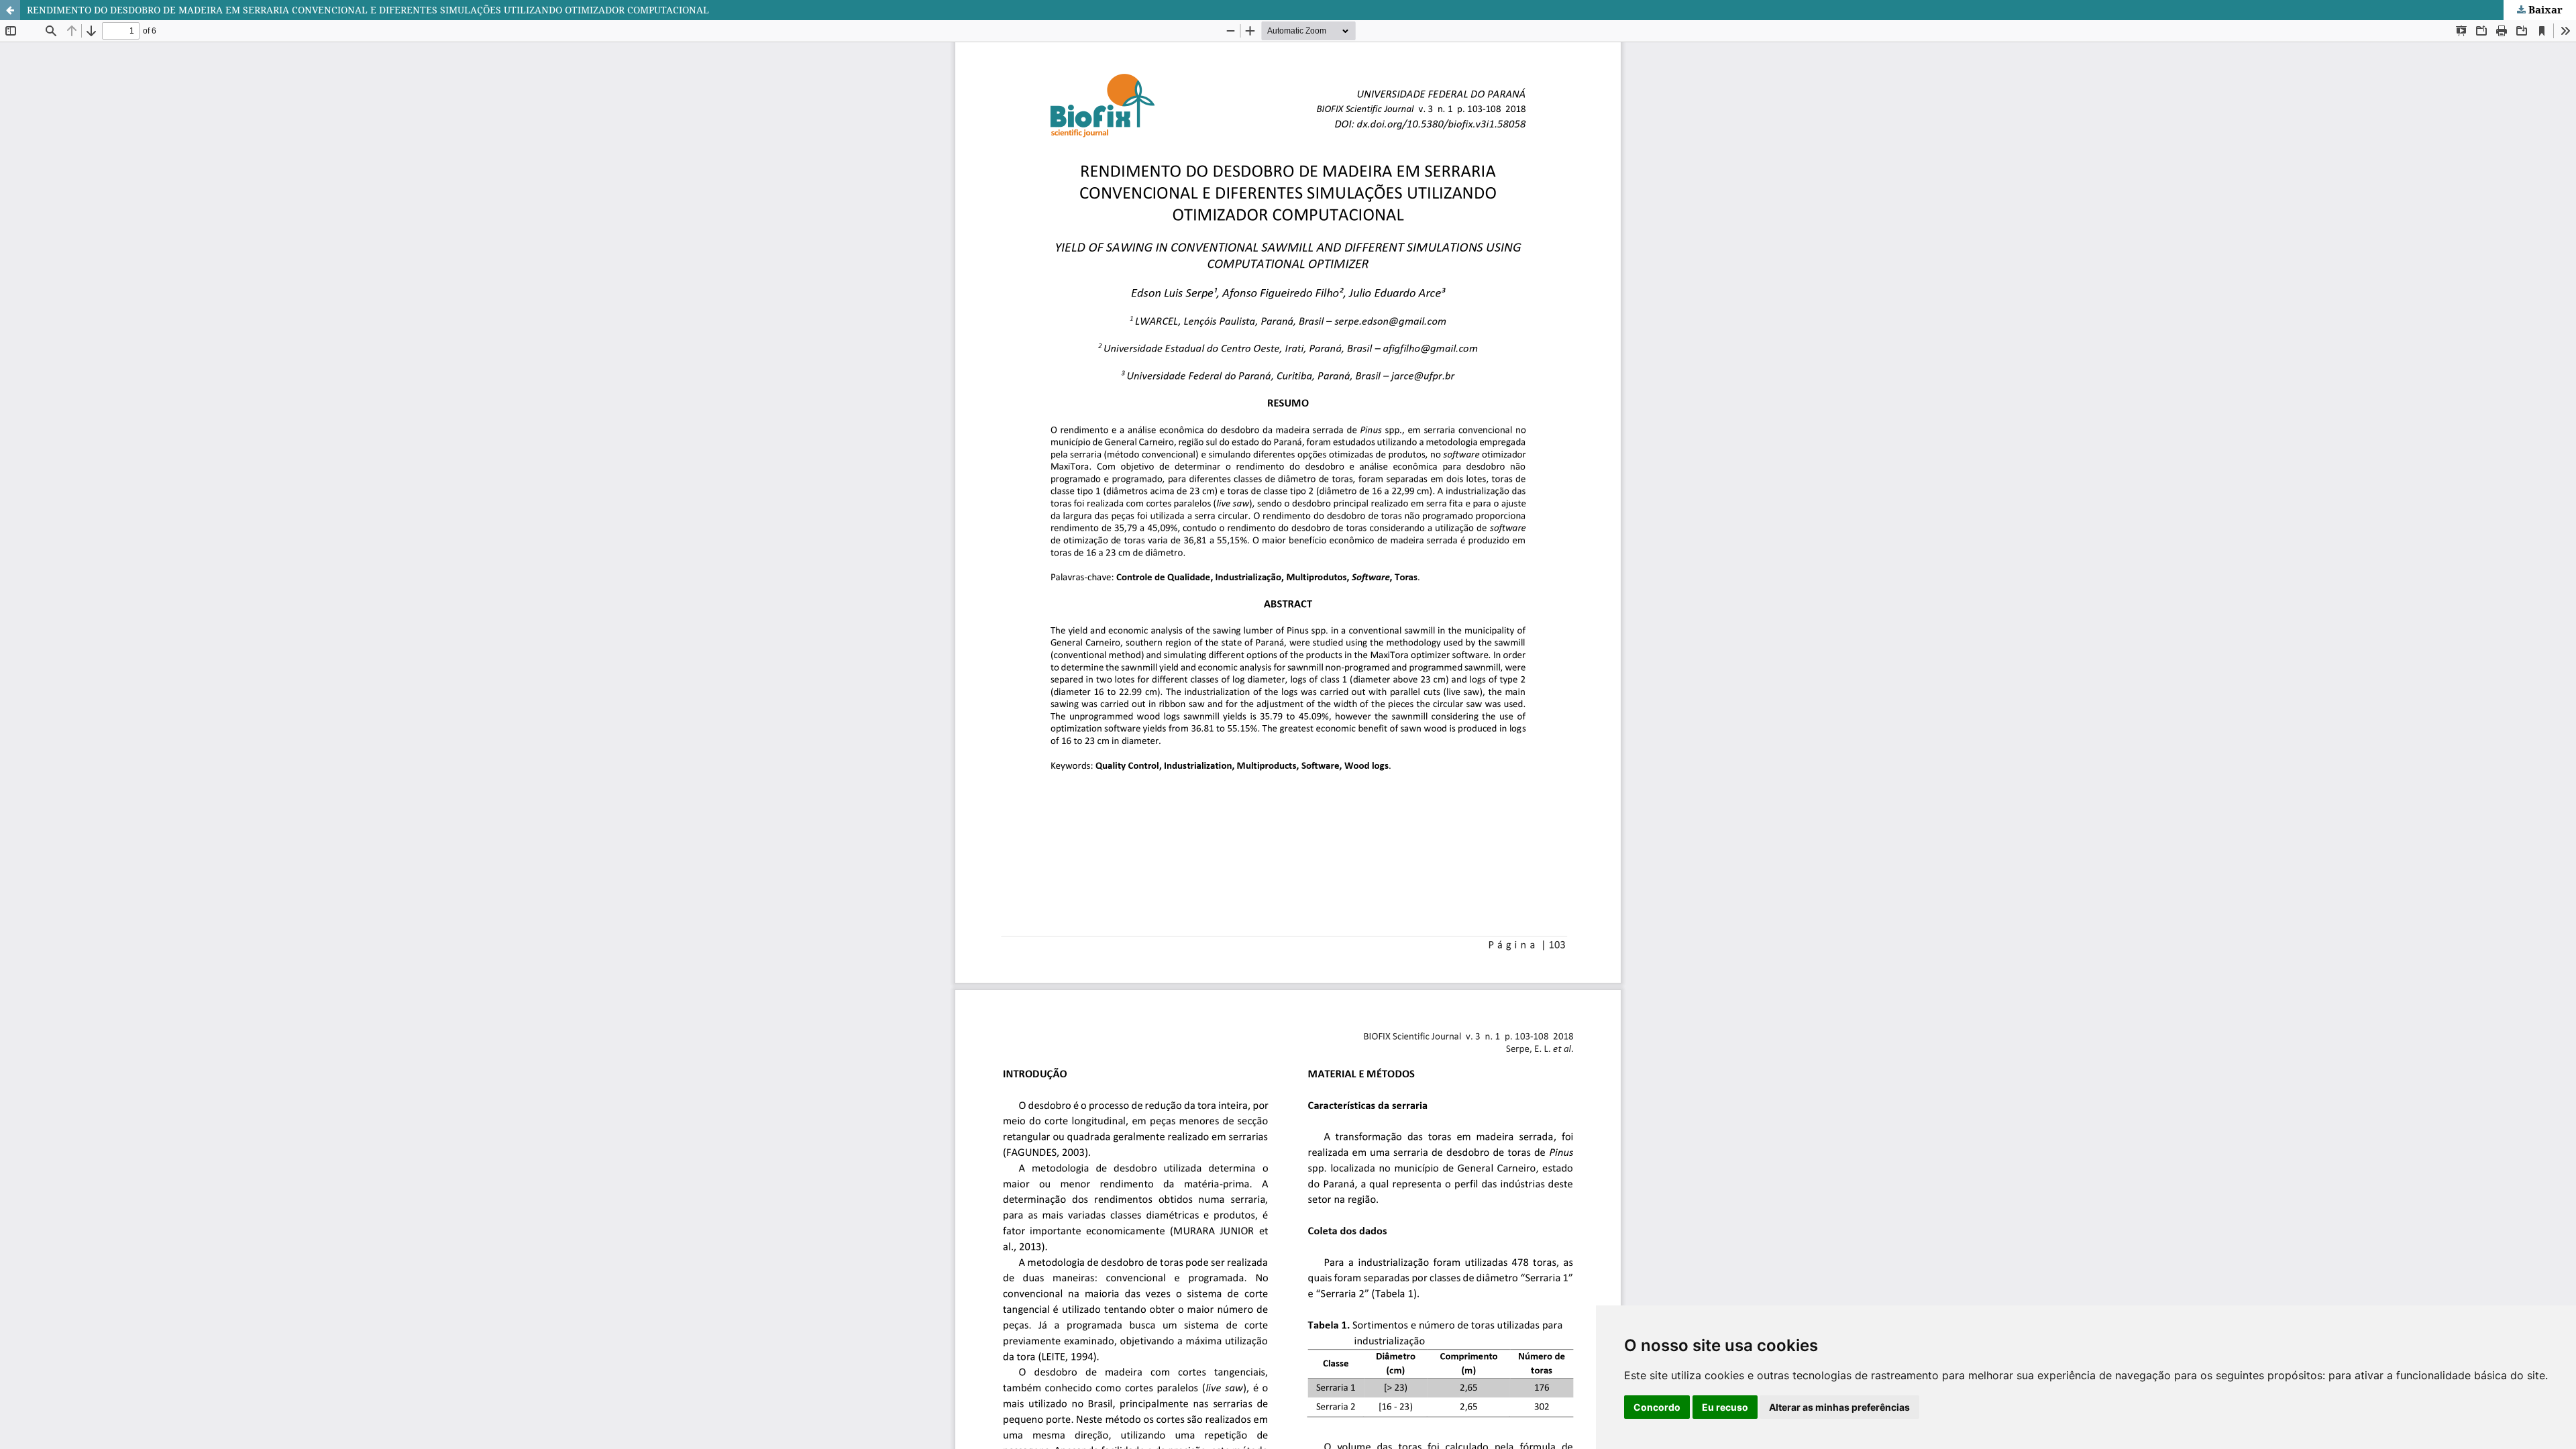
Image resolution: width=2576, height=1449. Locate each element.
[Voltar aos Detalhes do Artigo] (10, 10)
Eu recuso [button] (1725, 1407)
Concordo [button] (1657, 1407)
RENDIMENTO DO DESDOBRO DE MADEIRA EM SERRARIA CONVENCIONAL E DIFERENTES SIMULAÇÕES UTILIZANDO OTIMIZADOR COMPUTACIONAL (368, 10)
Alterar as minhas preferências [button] (1839, 1407)
